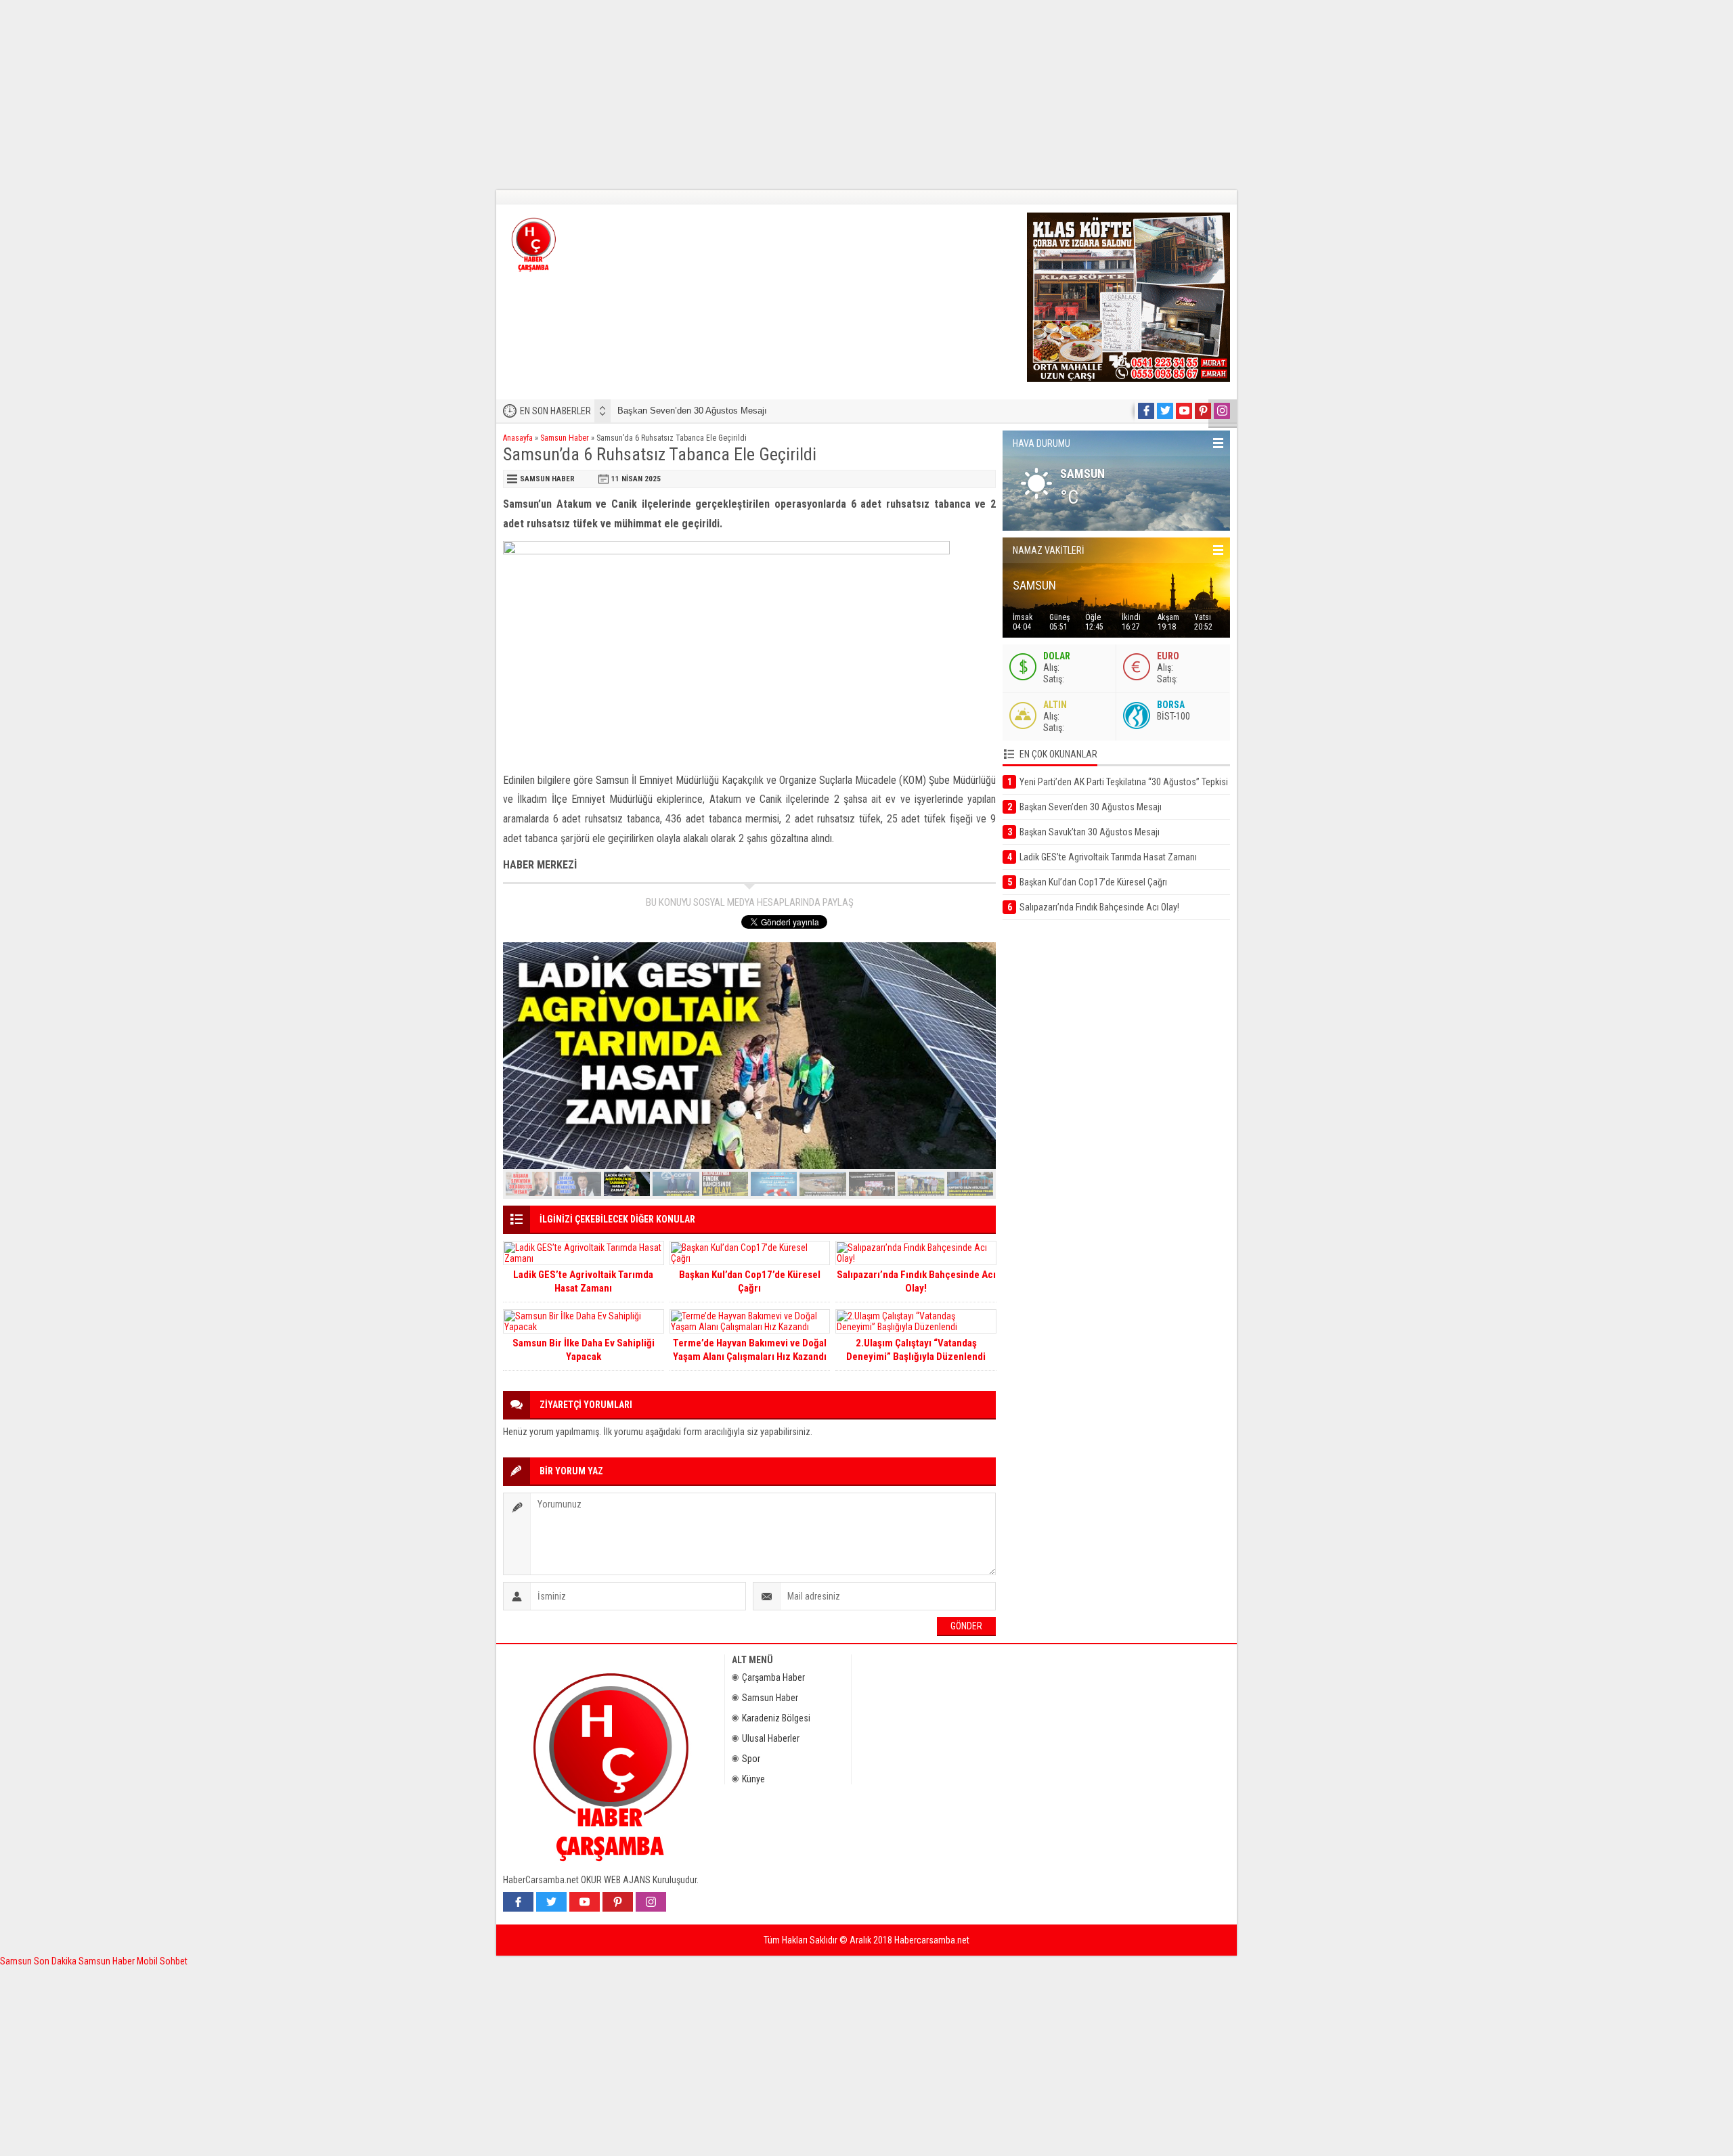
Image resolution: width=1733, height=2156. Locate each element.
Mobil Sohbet (162, 1961)
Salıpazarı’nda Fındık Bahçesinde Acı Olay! (916, 1281)
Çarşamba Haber (773, 1677)
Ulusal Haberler (771, 1738)
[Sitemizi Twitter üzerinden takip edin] (1165, 411)
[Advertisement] (406, 95)
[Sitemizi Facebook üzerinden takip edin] (1146, 411)
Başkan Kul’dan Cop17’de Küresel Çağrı (750, 1281)
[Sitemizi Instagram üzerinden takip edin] (1222, 411)
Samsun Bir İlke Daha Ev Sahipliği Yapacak (584, 1350)
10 (970, 1184)
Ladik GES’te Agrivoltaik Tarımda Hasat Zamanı (583, 1281)
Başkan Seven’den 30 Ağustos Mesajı (692, 411)
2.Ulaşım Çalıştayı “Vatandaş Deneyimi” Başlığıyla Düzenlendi (916, 1350)
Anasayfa (518, 438)
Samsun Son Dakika (39, 1961)
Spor (751, 1759)
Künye (753, 1779)
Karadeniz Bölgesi (776, 1718)
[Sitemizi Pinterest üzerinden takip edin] (1203, 411)
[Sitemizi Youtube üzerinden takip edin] (1184, 411)
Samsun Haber (565, 438)
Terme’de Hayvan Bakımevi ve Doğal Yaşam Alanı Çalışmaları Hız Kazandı (750, 1350)
